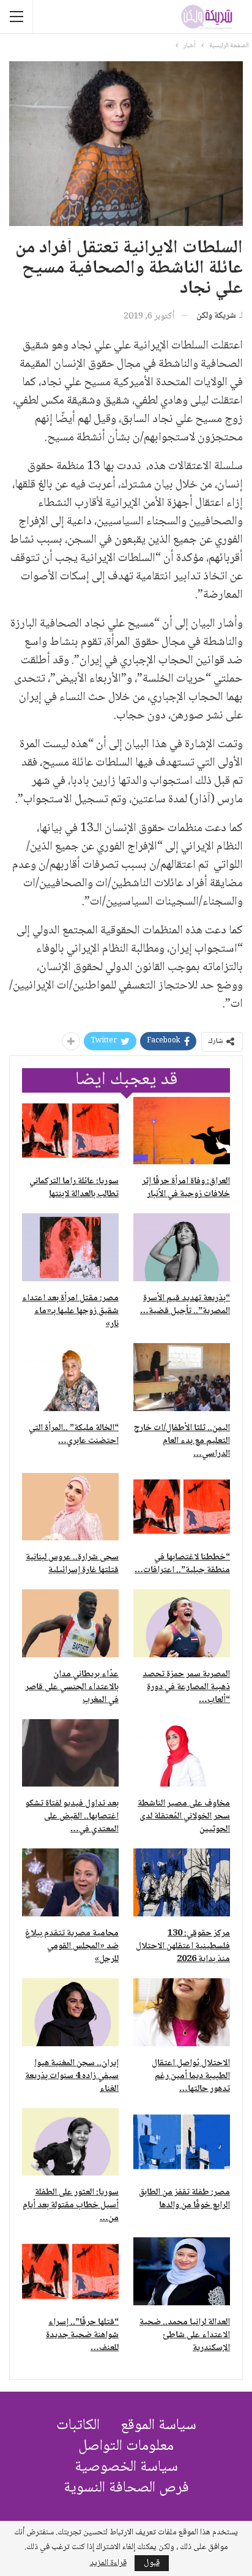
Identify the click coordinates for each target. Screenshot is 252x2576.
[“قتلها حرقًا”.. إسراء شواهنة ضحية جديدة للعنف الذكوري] (70, 2271)
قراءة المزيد (108, 2563)
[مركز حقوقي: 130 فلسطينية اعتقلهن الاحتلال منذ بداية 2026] (182, 1882)
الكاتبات (78, 2426)
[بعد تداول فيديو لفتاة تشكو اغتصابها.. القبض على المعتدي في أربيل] (70, 1753)
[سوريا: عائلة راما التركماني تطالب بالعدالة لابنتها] (70, 1131)
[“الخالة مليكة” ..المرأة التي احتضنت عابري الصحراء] (70, 1377)
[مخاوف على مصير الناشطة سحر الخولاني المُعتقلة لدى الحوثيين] (182, 1753)
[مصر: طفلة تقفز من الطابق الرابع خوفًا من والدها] (182, 2142)
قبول (152, 2563)
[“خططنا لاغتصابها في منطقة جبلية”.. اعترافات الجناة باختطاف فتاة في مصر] (182, 1507)
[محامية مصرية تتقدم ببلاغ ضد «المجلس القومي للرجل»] (70, 1882)
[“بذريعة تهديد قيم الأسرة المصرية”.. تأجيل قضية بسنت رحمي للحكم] (182, 1247)
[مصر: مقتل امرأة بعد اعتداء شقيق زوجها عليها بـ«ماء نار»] (70, 1247)
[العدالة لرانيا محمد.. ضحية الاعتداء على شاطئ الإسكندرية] (182, 2271)
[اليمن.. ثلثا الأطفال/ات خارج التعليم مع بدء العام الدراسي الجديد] (182, 1377)
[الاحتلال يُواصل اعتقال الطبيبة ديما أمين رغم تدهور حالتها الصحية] (182, 2012)
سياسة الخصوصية (126, 2467)
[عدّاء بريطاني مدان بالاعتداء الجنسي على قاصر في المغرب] (70, 1623)
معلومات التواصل (126, 2446)
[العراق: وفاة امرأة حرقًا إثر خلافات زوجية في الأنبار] (182, 1131)
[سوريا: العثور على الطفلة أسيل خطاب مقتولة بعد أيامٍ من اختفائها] (70, 2142)
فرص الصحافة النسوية (126, 2488)
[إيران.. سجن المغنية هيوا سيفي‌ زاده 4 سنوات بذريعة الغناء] (70, 2012)
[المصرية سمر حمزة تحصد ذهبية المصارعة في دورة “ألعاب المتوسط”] (182, 1623)
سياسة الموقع (158, 2426)
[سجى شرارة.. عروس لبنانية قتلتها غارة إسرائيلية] (70, 1507)
